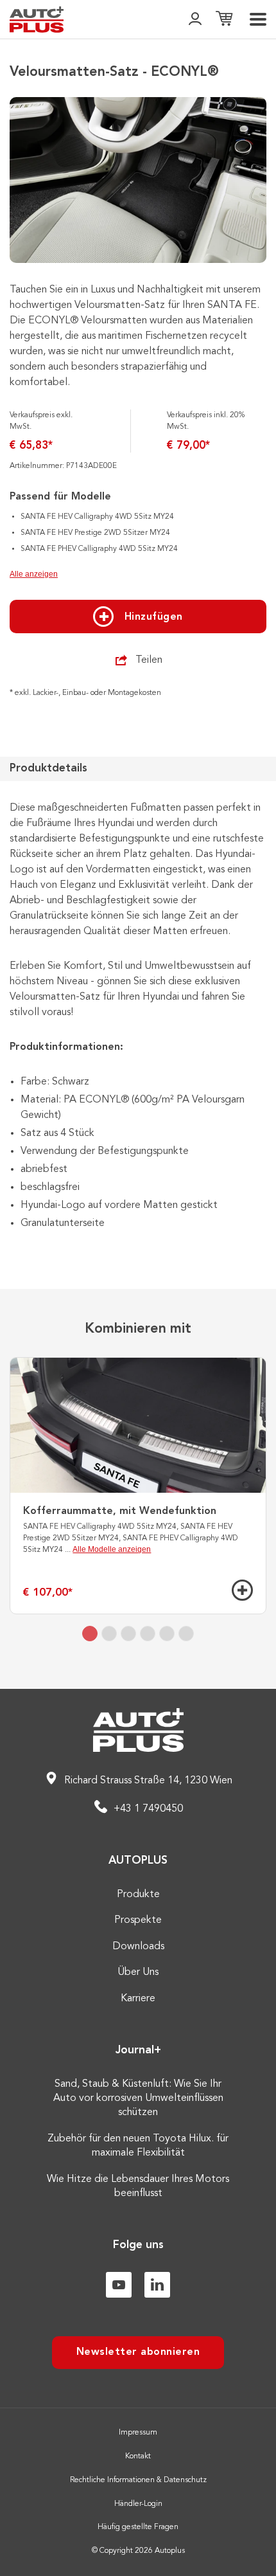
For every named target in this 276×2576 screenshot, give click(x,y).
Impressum (138, 2433)
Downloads (138, 1947)
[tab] (90, 1634)
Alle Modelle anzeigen (112, 1549)
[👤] (195, 20)
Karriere (138, 1999)
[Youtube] (119, 2285)
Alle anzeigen (34, 574)
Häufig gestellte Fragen (138, 2527)
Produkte (138, 1895)
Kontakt (138, 2456)
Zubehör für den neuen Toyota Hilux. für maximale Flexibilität (138, 2146)
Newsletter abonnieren (138, 2352)
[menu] (258, 19)
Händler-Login (138, 2504)
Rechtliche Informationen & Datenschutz (138, 2480)
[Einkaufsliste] (224, 20)
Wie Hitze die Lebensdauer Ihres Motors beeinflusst (138, 2186)
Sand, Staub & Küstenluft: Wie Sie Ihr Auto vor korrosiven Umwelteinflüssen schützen (138, 2099)
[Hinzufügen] (242, 1590)
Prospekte (138, 1920)
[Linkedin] (157, 2285)
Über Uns (138, 1972)
